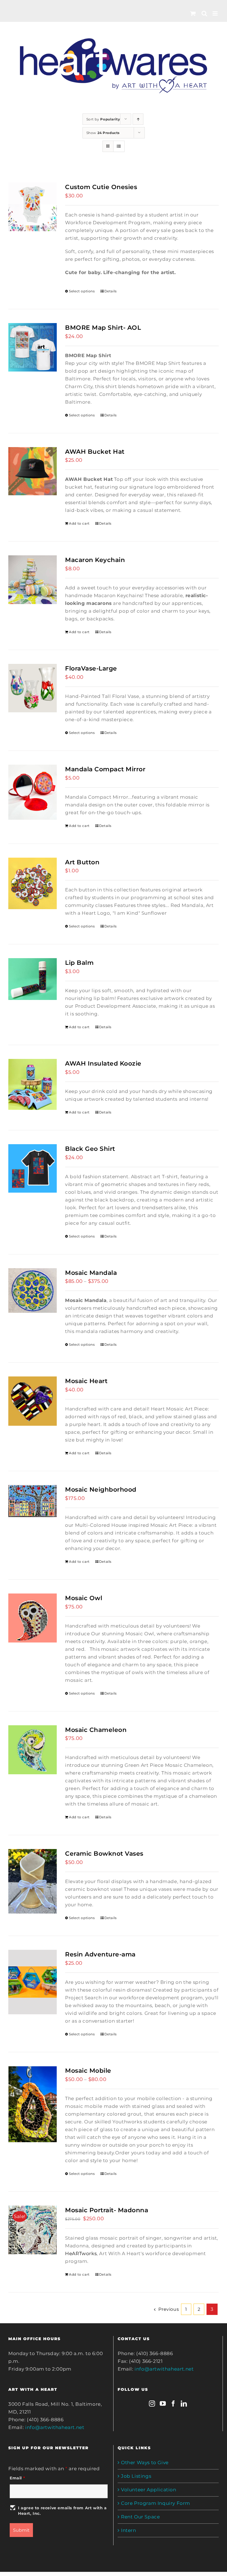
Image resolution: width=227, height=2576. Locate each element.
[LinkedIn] (184, 2404)
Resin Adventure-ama (100, 1954)
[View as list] (119, 146)
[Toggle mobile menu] (216, 13)
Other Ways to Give (145, 2462)
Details (111, 291)
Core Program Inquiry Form (156, 2503)
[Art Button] (33, 884)
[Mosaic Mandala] (33, 1290)
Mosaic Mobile (88, 2070)
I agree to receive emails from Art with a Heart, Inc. (62, 2511)
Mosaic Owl (84, 1598)
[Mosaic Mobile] (33, 2104)
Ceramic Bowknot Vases (104, 1853)
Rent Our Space (140, 2517)
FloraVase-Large (91, 668)
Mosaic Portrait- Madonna (107, 2210)
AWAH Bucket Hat (95, 452)
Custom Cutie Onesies (101, 187)
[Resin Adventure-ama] (33, 1982)
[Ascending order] (138, 119)
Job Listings (136, 2476)
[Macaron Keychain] (33, 580)
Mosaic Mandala (91, 1273)
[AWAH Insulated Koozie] (33, 1084)
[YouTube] (163, 2404)
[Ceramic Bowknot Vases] (33, 1881)
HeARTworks (81, 2253)
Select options (82, 291)
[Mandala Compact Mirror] (33, 792)
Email (17, 2478)
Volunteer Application (149, 2490)
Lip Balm (79, 963)
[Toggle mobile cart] (193, 13)
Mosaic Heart (86, 1381)
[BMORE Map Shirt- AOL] (33, 347)
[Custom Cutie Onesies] (33, 207)
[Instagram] (152, 2404)
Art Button (82, 862)
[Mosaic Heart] (33, 1401)
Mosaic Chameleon (96, 1730)
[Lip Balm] (33, 979)
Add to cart (79, 523)
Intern (129, 2530)
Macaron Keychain (95, 560)
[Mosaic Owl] (33, 1618)
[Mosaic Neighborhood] (33, 1501)
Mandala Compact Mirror (105, 769)
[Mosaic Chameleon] (33, 1750)
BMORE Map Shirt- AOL (103, 328)
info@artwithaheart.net (55, 2427)
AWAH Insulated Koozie (103, 1063)
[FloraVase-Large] (33, 688)
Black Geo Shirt (90, 1149)
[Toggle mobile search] (204, 13)
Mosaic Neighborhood (101, 1489)
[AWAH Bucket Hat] (33, 471)
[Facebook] (173, 2404)
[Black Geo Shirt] (33, 1168)
